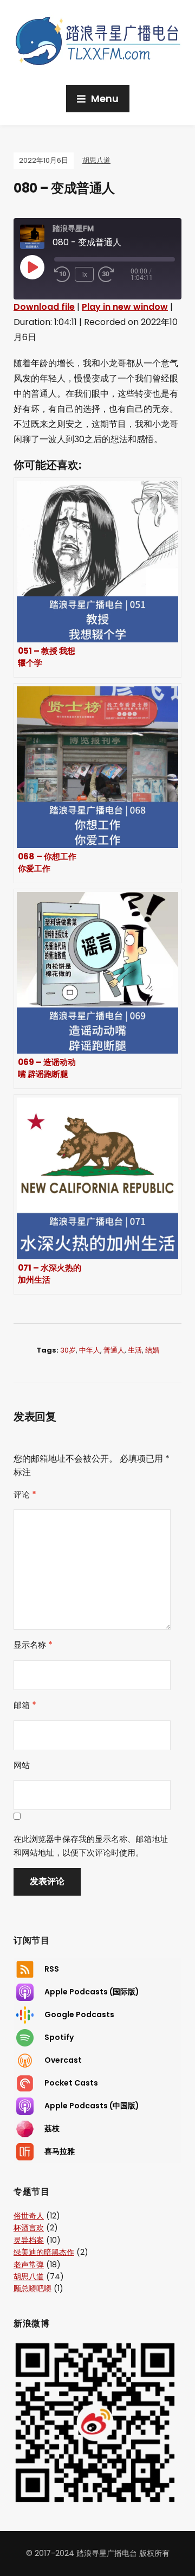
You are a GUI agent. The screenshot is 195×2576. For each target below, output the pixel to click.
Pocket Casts (71, 2083)
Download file (44, 307)
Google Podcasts (79, 2014)
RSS (52, 1969)
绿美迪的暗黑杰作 (44, 2252)
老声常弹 (29, 2265)
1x (84, 274)
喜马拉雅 (60, 2151)
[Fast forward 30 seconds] (114, 275)
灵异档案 (29, 2240)
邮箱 (25, 1705)
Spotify (59, 2037)
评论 (25, 1494)
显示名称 (33, 1645)
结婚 (152, 1350)
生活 (135, 1350)
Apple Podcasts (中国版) (92, 2106)
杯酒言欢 (29, 2228)
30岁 (68, 1350)
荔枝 (52, 2128)
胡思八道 (96, 160)
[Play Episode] (32, 267)
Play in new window (125, 307)
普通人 (114, 1350)
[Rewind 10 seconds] (62, 275)
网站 (22, 1765)
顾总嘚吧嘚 (32, 2288)
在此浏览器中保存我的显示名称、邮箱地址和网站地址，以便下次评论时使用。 (91, 1846)
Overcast (63, 2060)
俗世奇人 (29, 2216)
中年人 (90, 1350)
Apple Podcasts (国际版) (92, 1992)
